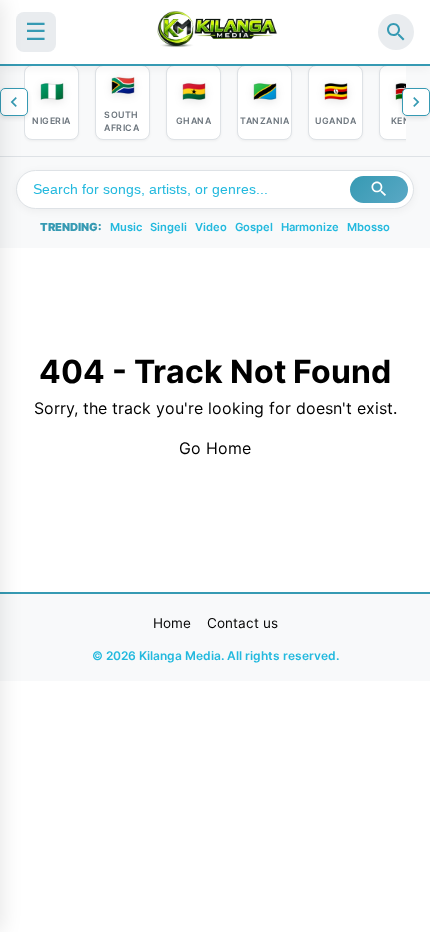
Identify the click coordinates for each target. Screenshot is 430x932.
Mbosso (368, 227)
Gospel (254, 227)
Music (126, 227)
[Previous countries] (14, 102)
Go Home (215, 448)
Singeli (168, 227)
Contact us (242, 623)
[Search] (396, 32)
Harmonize (310, 227)
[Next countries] (416, 102)
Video (211, 227)
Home (172, 623)
